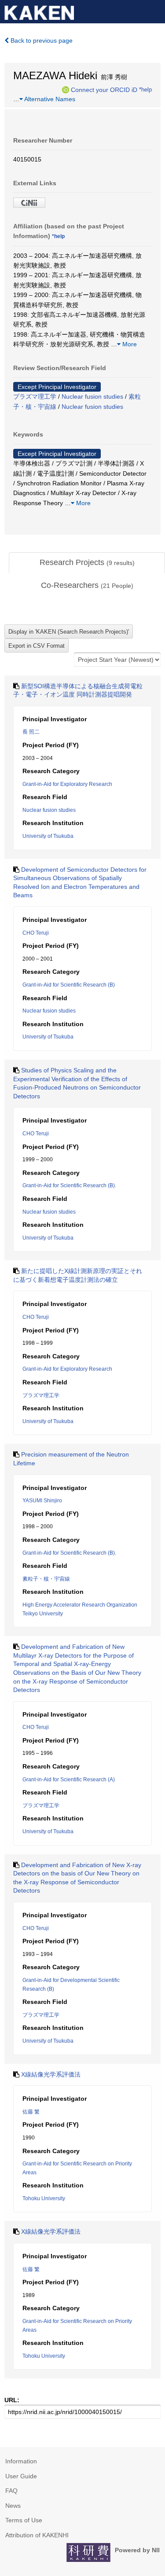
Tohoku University (44, 2198)
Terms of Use (24, 2520)
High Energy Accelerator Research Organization (80, 1605)
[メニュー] (154, 11)
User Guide (21, 2476)
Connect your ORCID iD (104, 89)
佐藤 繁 (31, 2112)
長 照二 (31, 732)
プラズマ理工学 (35, 396)
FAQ (11, 2491)
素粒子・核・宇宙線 (46, 1579)
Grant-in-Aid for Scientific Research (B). (69, 1185)
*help (145, 89)
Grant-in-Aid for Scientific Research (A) (69, 1780)
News (13, 2506)
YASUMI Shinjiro (42, 1501)
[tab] (87, 563)
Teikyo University (43, 1614)
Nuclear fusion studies (92, 396)
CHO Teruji (36, 933)
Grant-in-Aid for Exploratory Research (67, 784)
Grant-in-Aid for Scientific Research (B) (69, 985)
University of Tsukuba (48, 836)
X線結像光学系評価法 (51, 2074)
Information (21, 2461)
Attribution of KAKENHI (37, 2535)
